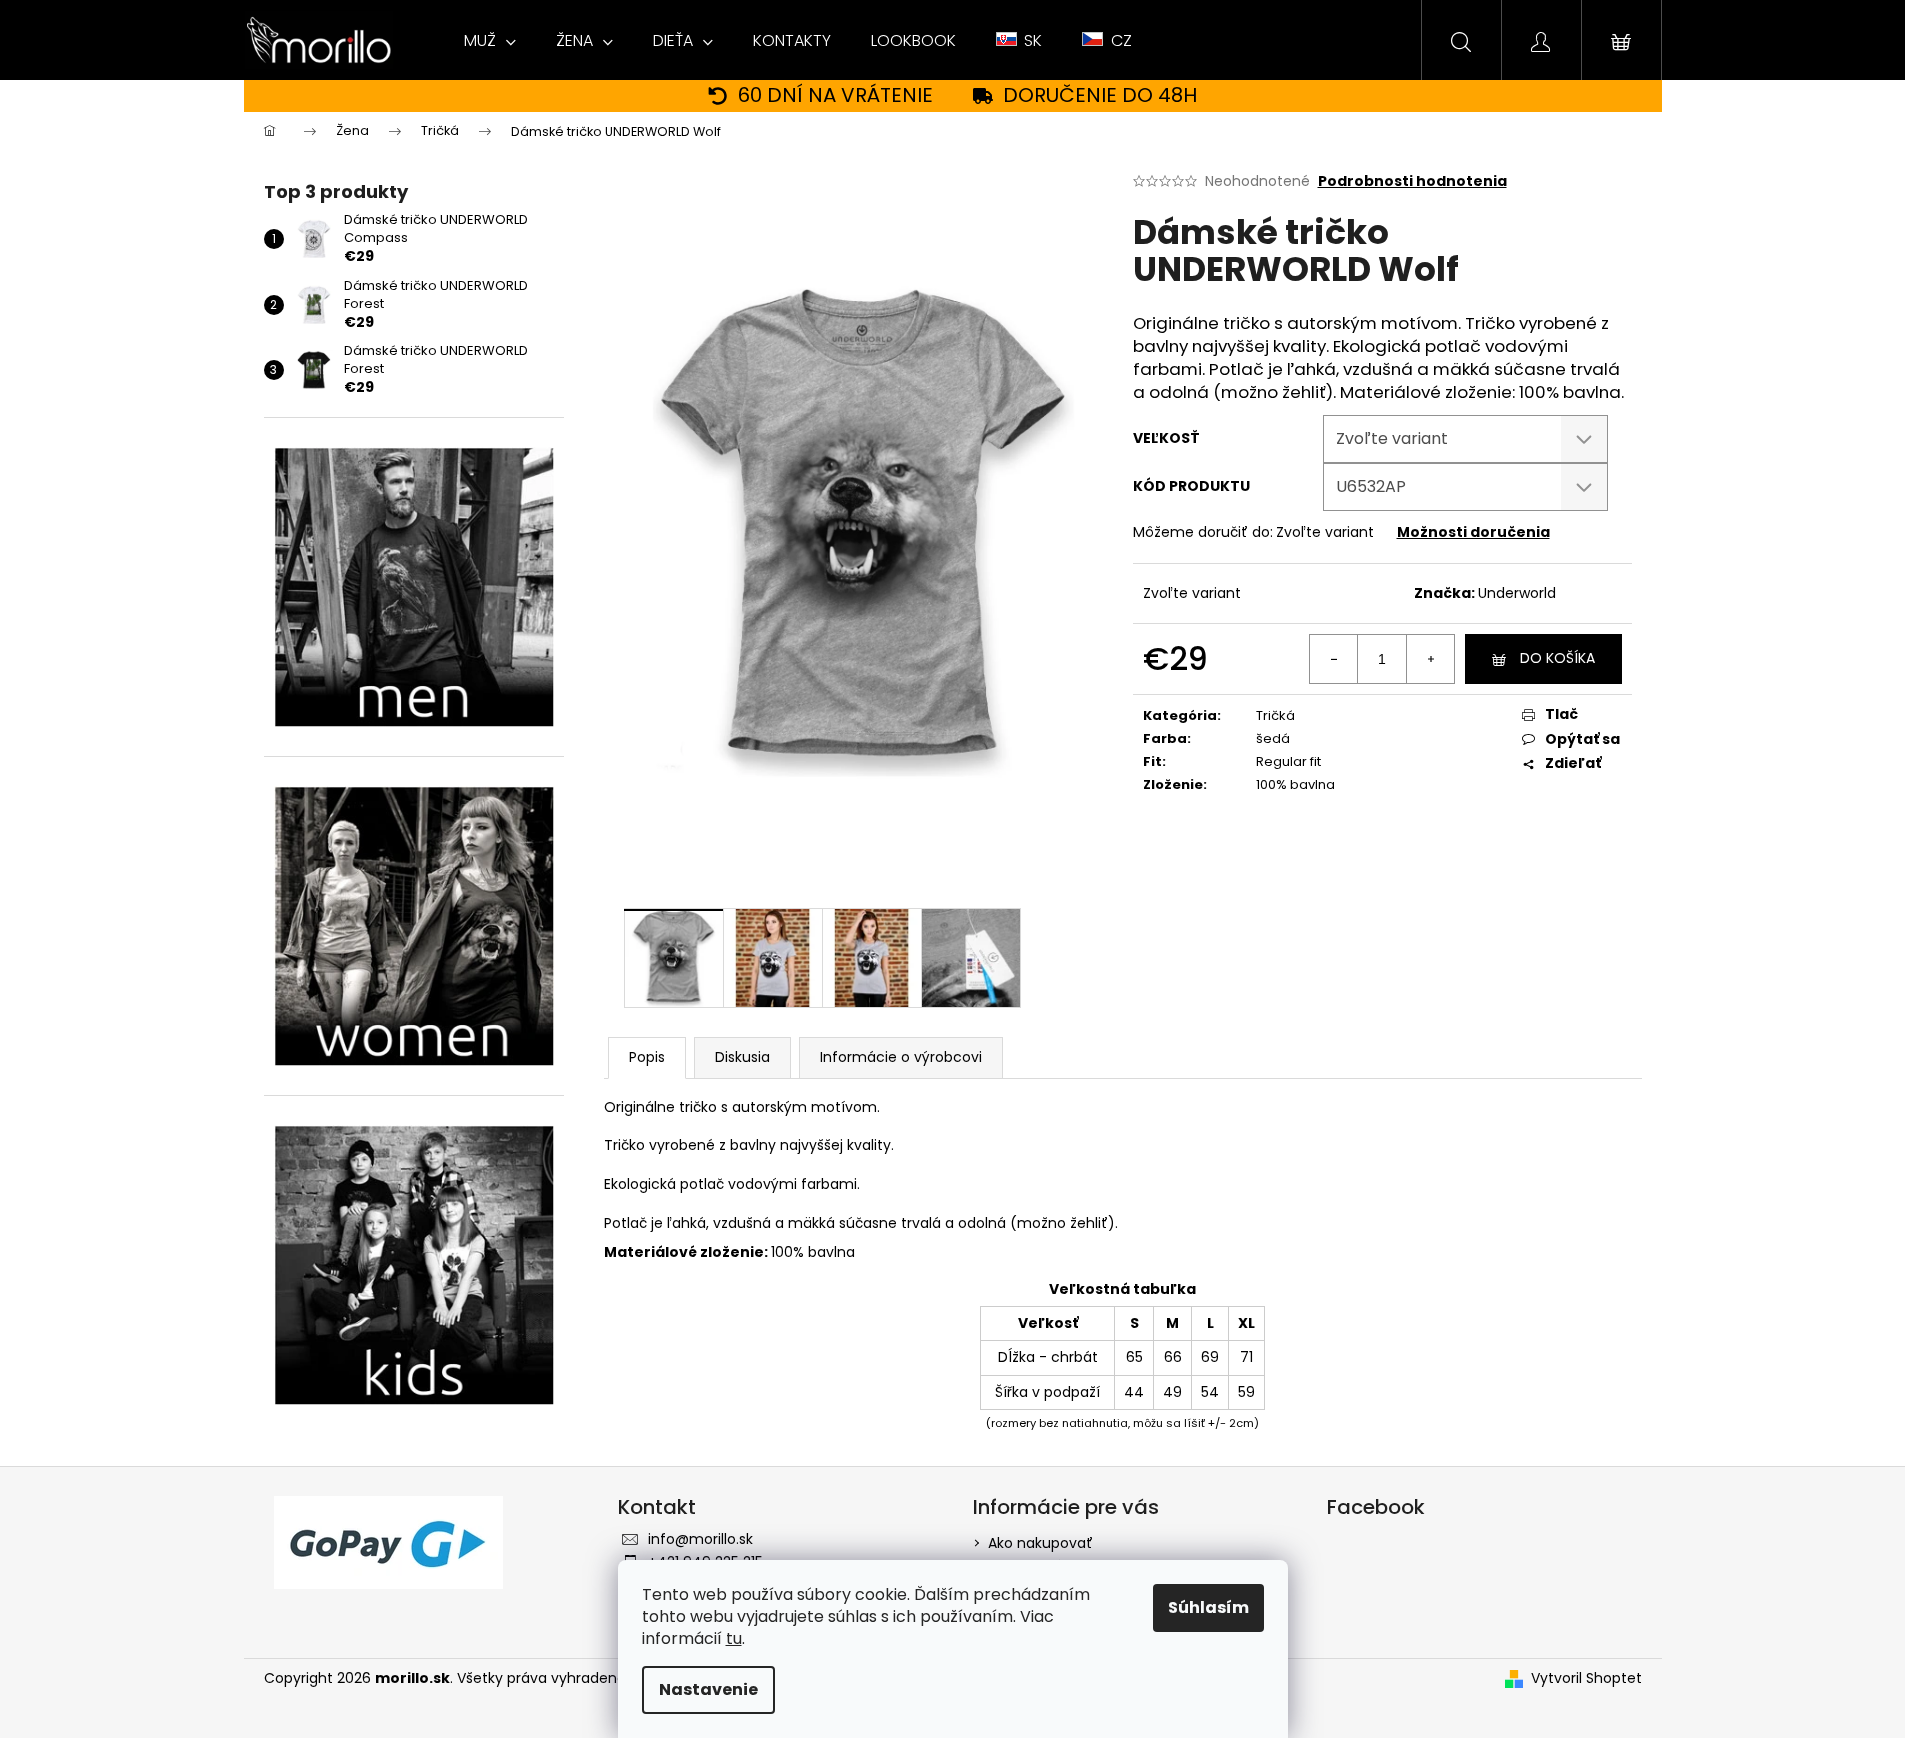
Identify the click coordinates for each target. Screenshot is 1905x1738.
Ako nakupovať (1040, 1543)
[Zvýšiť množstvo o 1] (1430, 659)
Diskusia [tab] (742, 1057)
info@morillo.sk (700, 1539)
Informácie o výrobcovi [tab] (901, 1057)
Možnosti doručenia (1473, 532)
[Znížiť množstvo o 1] (1334, 659)
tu (734, 1638)
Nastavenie (708, 1689)
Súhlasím (1208, 1607)
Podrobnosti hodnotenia (1412, 181)
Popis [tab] (647, 1057)
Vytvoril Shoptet (1586, 1678)
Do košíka (1557, 658)
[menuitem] (490, 41)
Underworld (1517, 593)
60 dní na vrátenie (835, 95)
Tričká (1275, 715)
